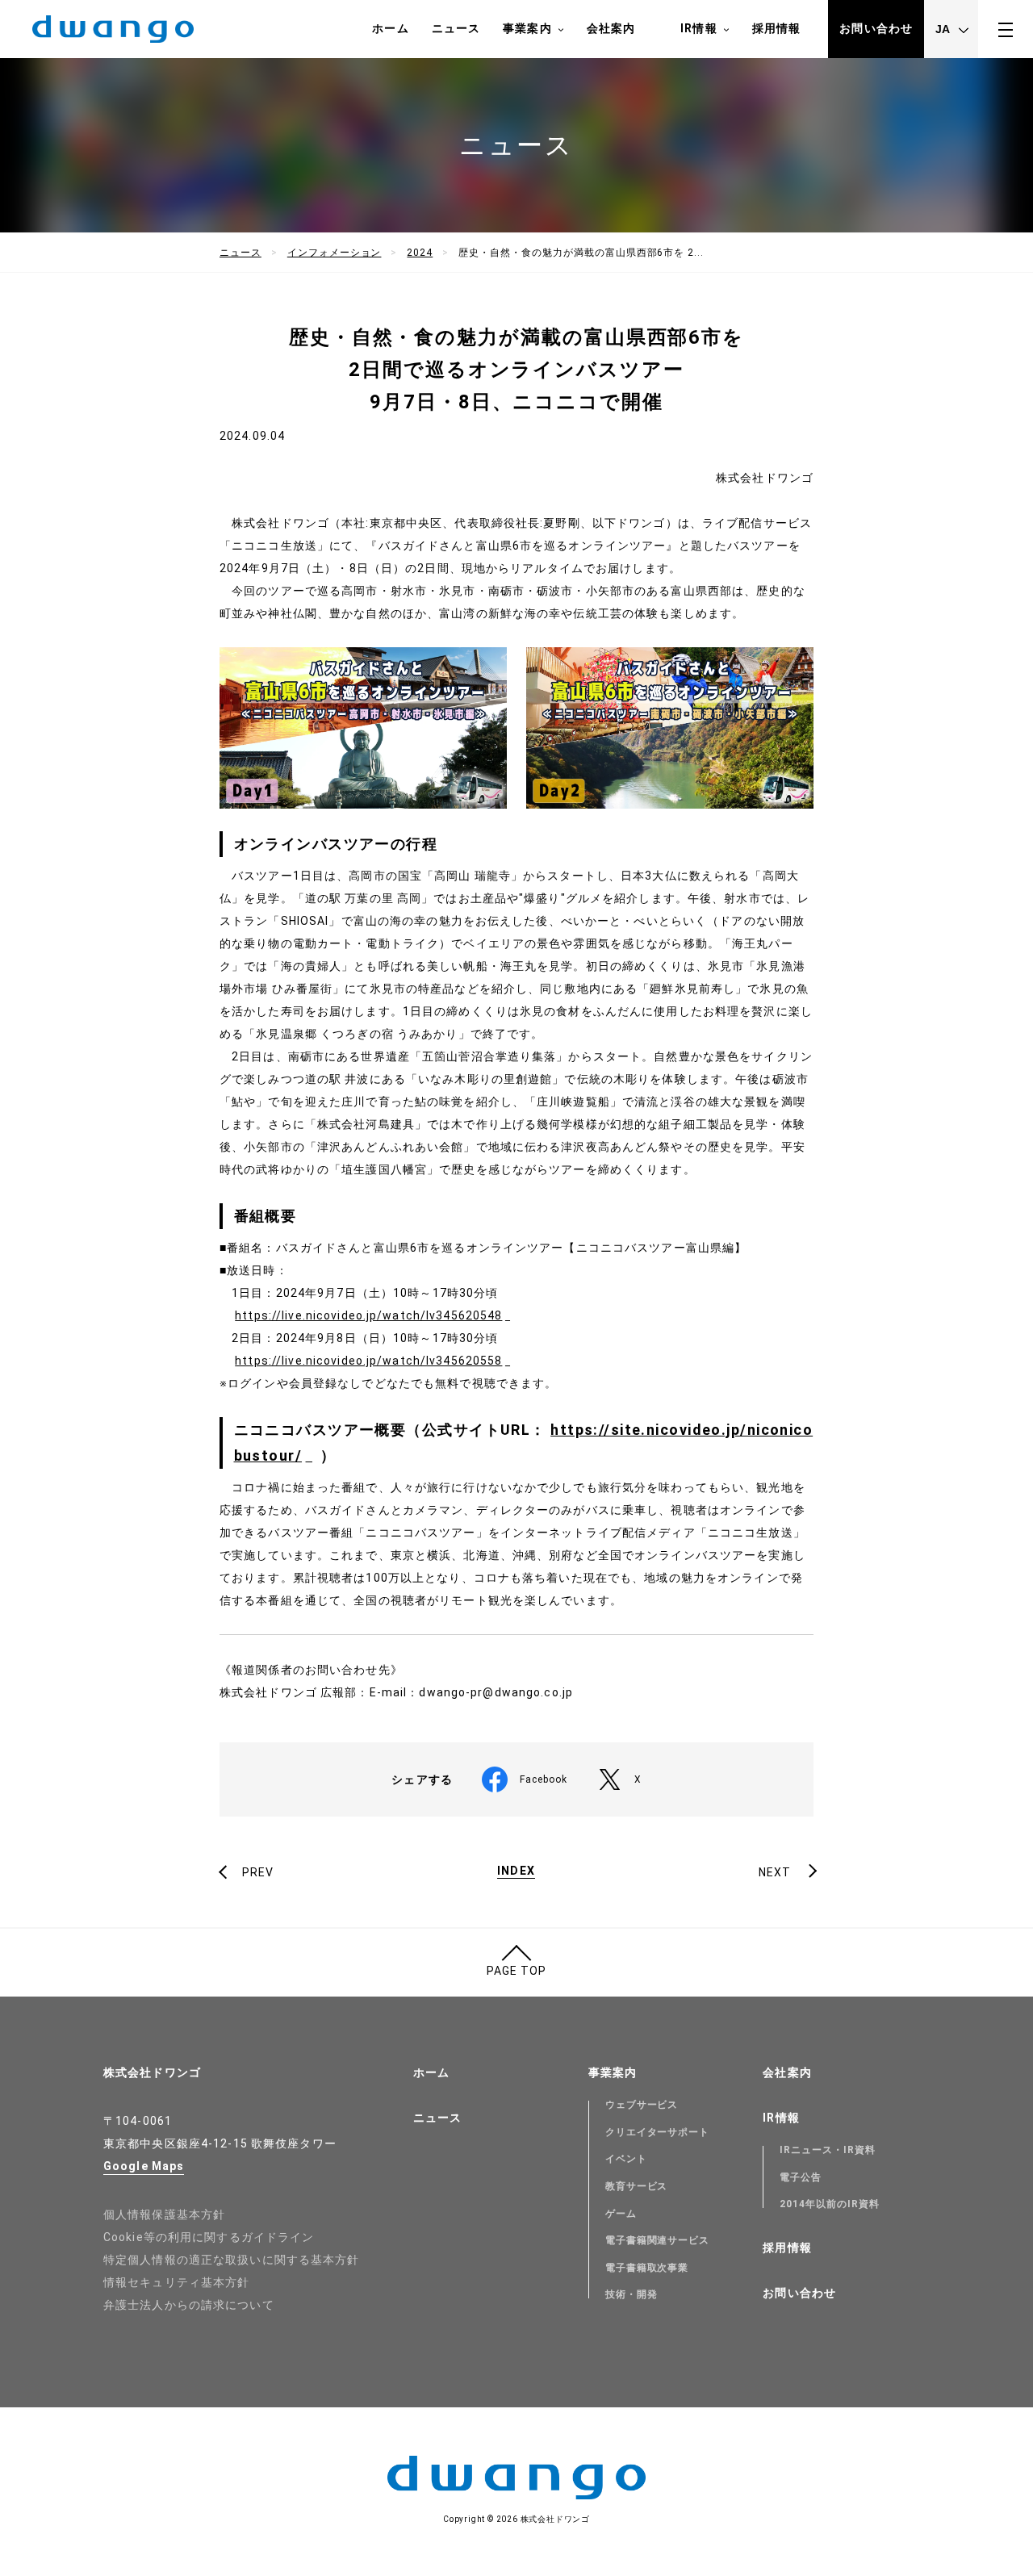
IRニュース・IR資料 (828, 2150)
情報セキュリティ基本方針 (176, 2282)
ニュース (456, 28)
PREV (258, 1872)
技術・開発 (632, 2294)
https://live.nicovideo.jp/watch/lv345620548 (368, 1315)
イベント (626, 2159)
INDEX (516, 1871)
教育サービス (637, 2186)
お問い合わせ (876, 28)
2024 (420, 253)
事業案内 (527, 28)
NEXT (775, 1872)
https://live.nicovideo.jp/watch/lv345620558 (368, 1361)
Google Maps (144, 2166)
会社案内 (611, 28)
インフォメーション (335, 253)
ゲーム (621, 2214)
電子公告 (801, 2177)
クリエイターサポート (658, 2132)
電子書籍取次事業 (647, 2268)
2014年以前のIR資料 (830, 2204)
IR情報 (698, 28)
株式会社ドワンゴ (152, 2072)
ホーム (390, 28)
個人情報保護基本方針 (164, 2214)
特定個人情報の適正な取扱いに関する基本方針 (232, 2260)
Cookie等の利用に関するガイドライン (209, 2237)
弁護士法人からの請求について (189, 2305)
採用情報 (776, 28)
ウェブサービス (642, 2105)
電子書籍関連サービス (658, 2240)
